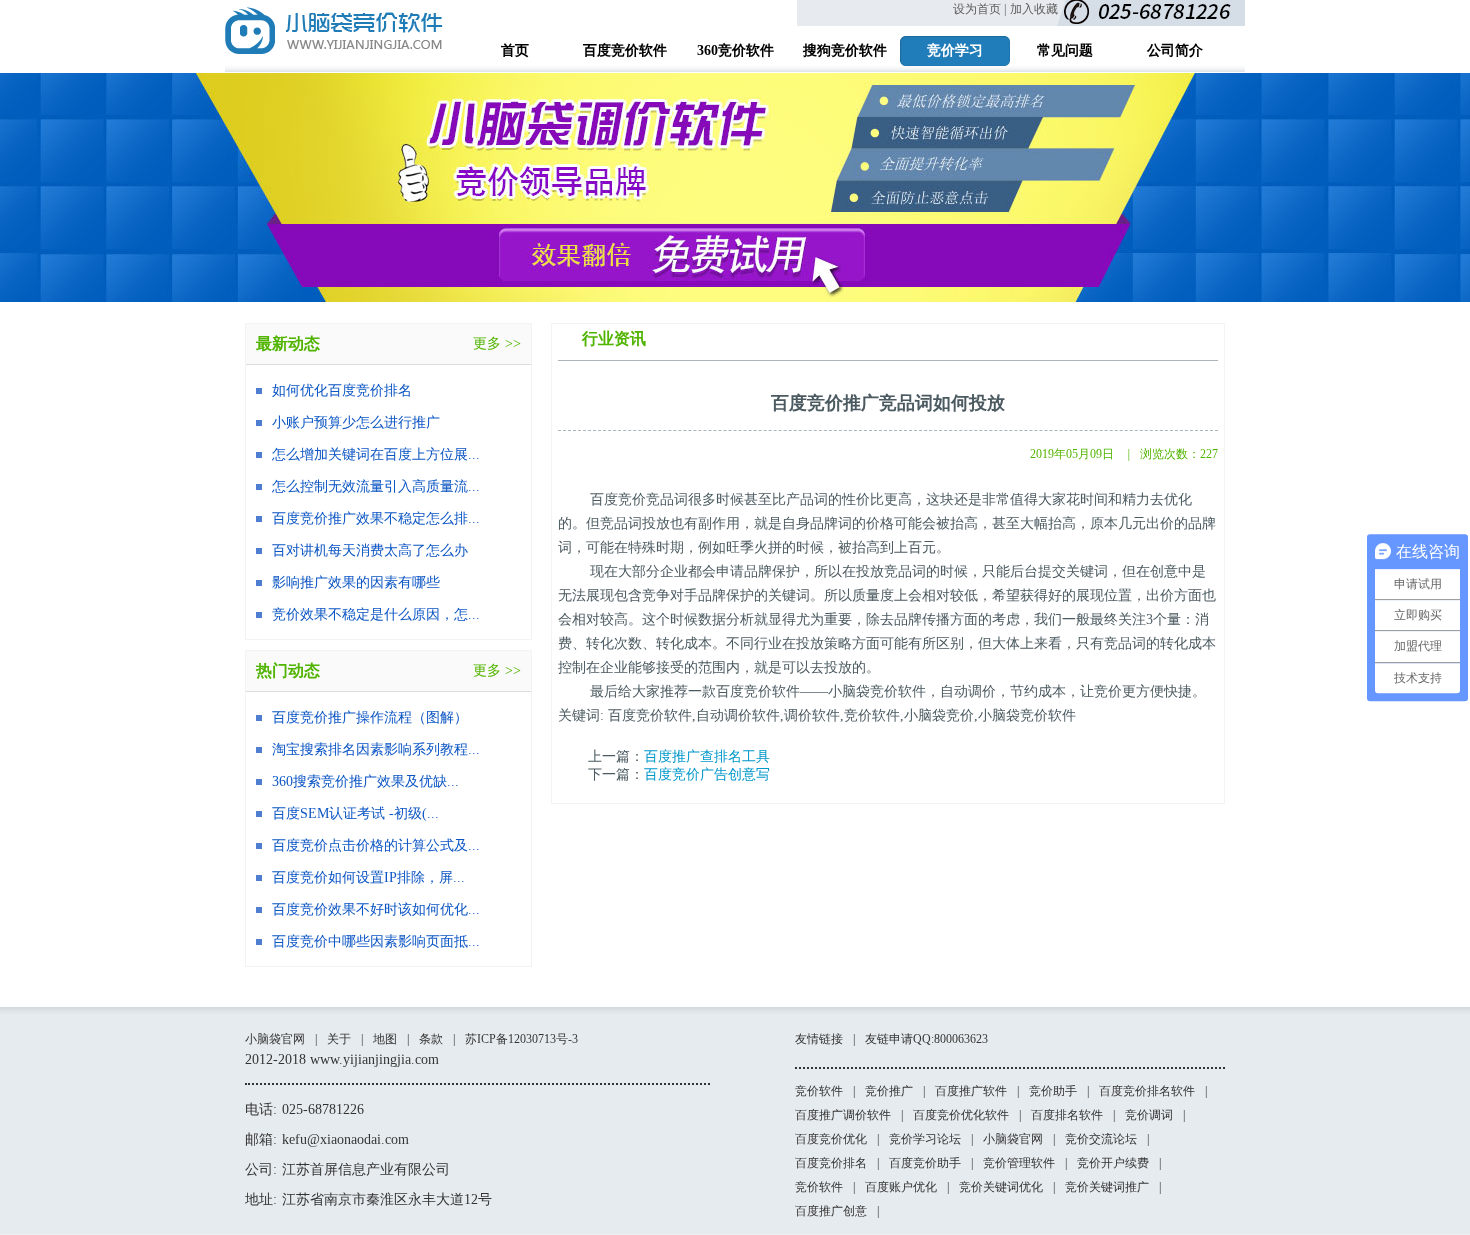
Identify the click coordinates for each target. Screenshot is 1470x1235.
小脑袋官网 (275, 1039)
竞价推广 (889, 1091)
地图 (385, 1039)
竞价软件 (819, 1091)
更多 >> (497, 343)
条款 (431, 1039)
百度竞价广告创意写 (707, 774)
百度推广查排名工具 (707, 756)
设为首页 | (979, 9)
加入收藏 (1034, 9)
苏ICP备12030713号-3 (521, 1039)
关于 (339, 1039)
